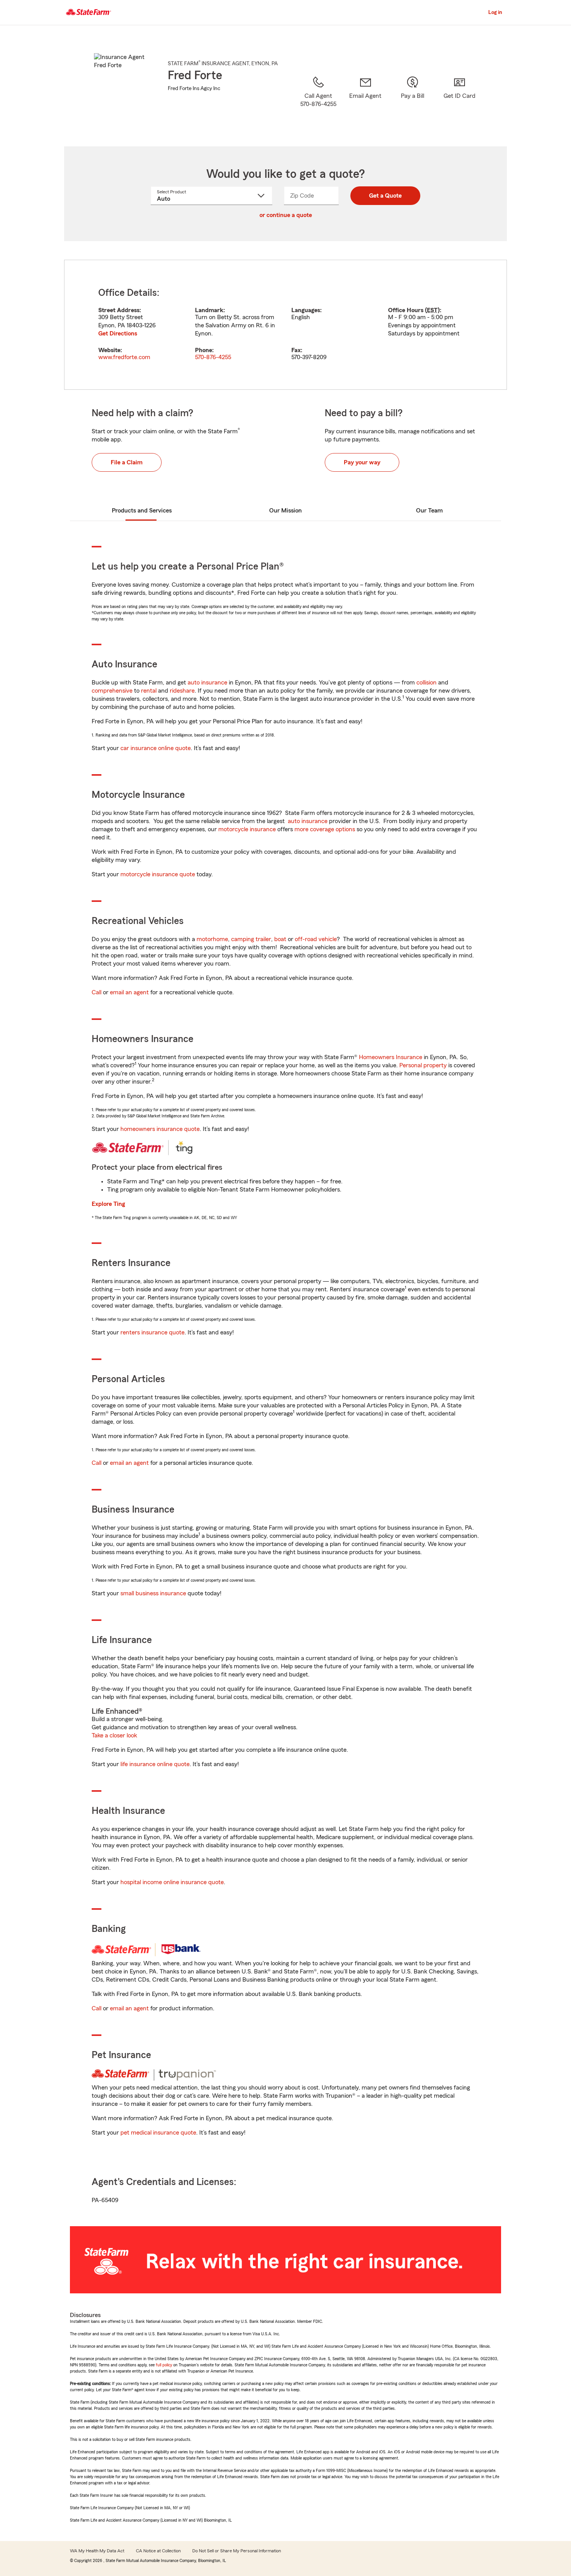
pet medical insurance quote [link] (158, 2133)
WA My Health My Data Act (97, 2551)
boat (280, 939)
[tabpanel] (285, 325)
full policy (164, 2365)
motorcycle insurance (247, 829)
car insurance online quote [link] (156, 748)
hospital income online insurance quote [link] (172, 1882)
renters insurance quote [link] (152, 1332)
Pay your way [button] (362, 462)
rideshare (182, 691)
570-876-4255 (213, 357)
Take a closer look (114, 1735)
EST (432, 310)
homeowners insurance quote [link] (160, 1129)
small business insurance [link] (153, 1593)
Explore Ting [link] (108, 1204)
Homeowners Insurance (391, 1057)
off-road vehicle (316, 939)
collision (427, 683)
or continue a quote (286, 215)
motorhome (212, 939)
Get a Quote (385, 196)
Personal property (423, 1065)
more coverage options (325, 829)
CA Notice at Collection (158, 2551)
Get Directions (118, 334)
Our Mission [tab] (285, 511)
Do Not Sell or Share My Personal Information (237, 2551)
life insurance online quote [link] (155, 1764)
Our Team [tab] (429, 511)
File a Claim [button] (127, 462)
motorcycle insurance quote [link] (158, 874)
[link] (365, 101)
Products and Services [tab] (142, 511)
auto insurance (207, 683)
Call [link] (97, 992)
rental (149, 691)
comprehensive (112, 691)
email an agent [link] (129, 992)
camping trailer (251, 939)
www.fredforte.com (124, 357)
